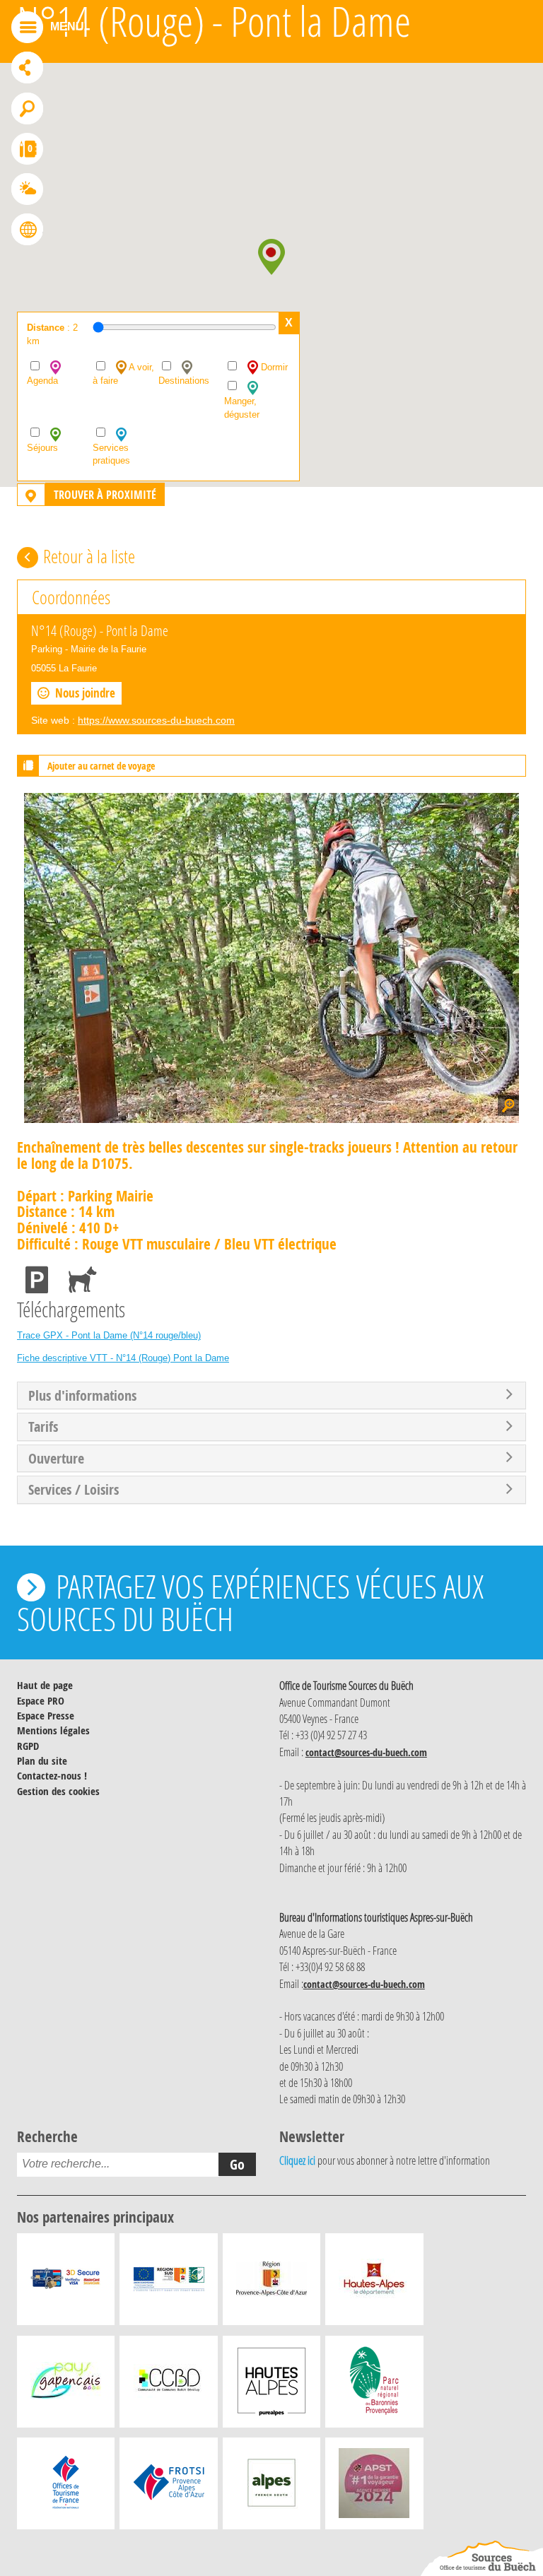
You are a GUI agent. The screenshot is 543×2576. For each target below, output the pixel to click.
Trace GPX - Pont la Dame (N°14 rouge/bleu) (109, 1335)
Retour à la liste (89, 556)
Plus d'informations (82, 1396)
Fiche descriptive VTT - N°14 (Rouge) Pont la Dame (123, 1358)
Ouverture (56, 1459)
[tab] (271, 1396)
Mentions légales (53, 1730)
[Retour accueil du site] (482, 2558)
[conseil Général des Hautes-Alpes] (374, 2283)
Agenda (42, 381)
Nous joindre (85, 693)
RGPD (28, 1746)
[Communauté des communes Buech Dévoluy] (169, 2385)
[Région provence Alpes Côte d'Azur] (271, 2283)
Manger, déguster (242, 408)
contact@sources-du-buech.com (366, 1752)
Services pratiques (111, 454)
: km (52, 334)
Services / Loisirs (74, 1490)
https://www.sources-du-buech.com (156, 720)
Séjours (42, 448)
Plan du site (42, 1761)
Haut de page (45, 1685)
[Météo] (27, 191)
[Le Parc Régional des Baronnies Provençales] (374, 2385)
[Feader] (169, 2283)
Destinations (184, 381)
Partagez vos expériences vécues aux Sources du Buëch (250, 1602)
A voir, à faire (123, 374)
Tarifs (43, 1427)
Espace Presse (46, 1716)
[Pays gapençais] (66, 2385)
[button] (271, 257)
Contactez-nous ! (52, 1776)
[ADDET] (271, 2385)
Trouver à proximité (105, 495)
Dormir (273, 367)
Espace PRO (41, 1701)
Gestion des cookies (58, 1791)
